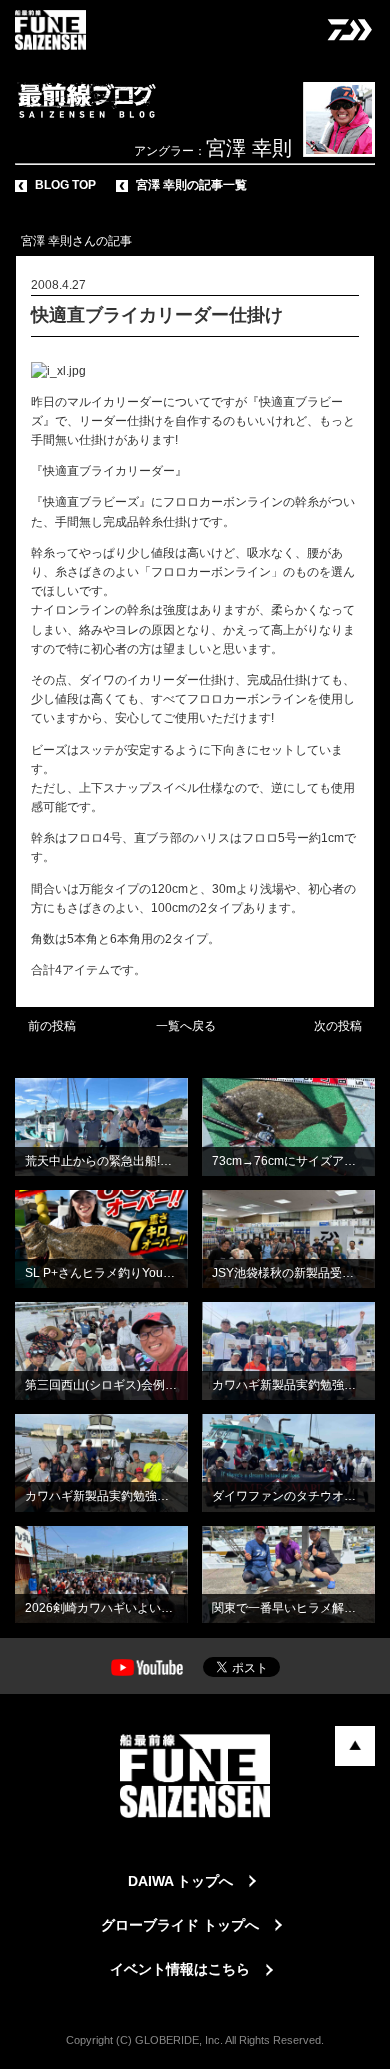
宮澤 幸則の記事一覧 (191, 185)
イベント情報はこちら (180, 1969)
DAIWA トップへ (180, 1881)
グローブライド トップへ (180, 1925)
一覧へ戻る (186, 1026)
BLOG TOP (65, 185)
